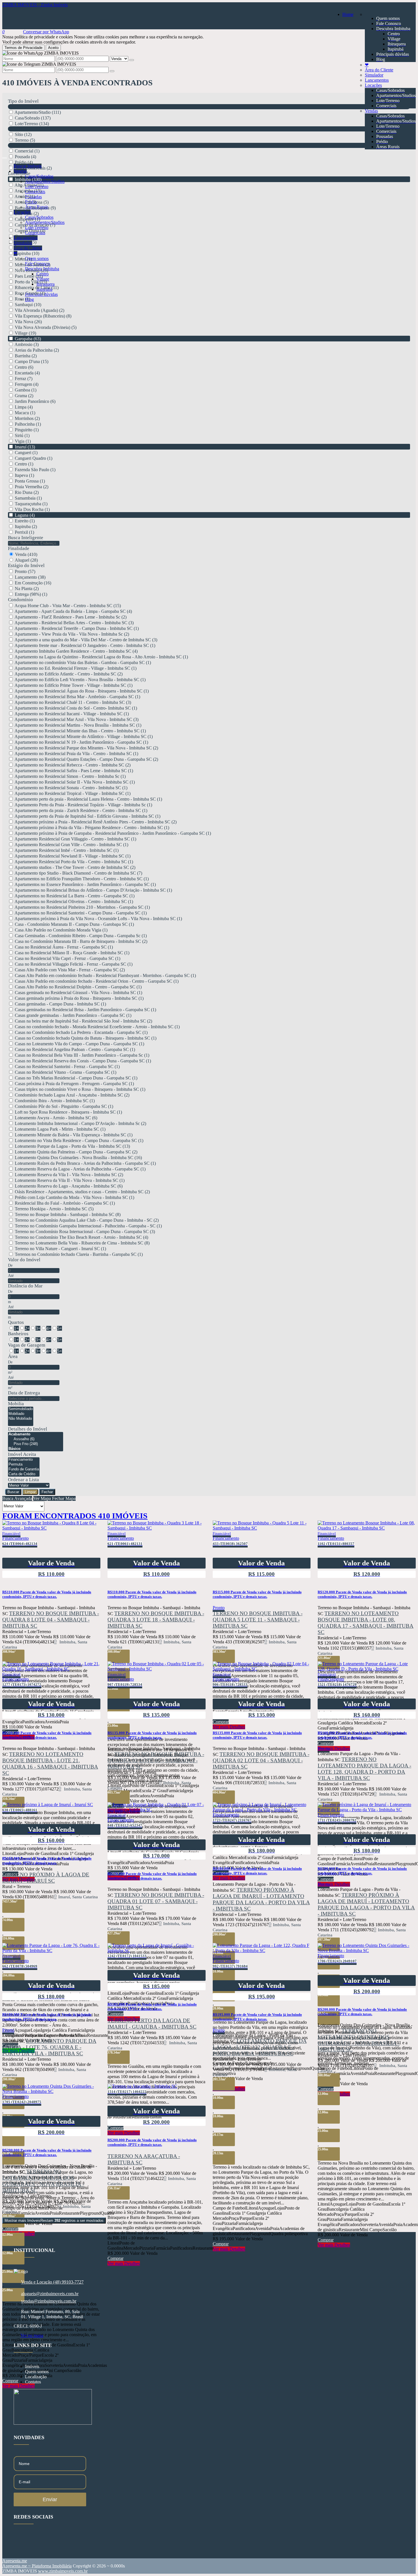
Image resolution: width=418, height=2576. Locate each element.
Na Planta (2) (27, 589)
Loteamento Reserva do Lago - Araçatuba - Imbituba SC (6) (69, 1186)
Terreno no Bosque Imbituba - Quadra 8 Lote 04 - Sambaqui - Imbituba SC (51, 1620)
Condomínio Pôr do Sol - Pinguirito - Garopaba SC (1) (64, 1106)
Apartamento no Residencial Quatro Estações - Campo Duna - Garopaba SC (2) (86, 759)
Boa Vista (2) (27, 214)
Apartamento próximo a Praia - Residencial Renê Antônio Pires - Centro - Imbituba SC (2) (96, 822)
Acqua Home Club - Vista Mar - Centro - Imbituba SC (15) (68, 606)
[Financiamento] (24, 1460)
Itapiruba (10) (27, 253)
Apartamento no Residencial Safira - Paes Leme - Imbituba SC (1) (74, 771)
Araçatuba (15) (28, 191)
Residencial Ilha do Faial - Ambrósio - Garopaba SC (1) (65, 1203)
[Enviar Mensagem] (112, 71)
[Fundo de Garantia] (24, 1469)
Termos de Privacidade (23, 48)
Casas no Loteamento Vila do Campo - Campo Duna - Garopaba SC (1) (79, 1044)
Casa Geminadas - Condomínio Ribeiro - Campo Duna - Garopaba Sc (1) (81, 936)
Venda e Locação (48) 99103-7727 (52, 2282)
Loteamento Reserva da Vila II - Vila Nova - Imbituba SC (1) (70, 1180)
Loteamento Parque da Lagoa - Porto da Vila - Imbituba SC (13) (72, 1146)
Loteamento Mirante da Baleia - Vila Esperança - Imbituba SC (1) (74, 1135)
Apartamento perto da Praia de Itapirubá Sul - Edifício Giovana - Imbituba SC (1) (87, 816)
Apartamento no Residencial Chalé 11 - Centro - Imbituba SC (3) (73, 702)
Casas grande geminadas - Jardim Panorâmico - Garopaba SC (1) (73, 1015)
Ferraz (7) (24, 379)
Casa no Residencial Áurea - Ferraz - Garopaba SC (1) (64, 947)
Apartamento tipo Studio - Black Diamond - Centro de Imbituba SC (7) (78, 873)
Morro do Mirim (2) (33, 265)
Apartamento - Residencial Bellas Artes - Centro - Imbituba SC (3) (74, 623)
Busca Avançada (17, 1498)
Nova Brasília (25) (31, 270)
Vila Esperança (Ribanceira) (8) (43, 316)
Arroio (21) (25, 196)
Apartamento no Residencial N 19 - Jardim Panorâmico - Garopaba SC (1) (81, 742)
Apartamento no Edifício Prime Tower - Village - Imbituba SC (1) (74, 685)
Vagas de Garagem (27, 1345)
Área (13, 1356)
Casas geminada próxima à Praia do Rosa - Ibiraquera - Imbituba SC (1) (79, 998)
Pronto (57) (25, 571)
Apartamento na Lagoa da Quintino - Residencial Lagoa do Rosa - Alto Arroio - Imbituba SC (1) (101, 657)
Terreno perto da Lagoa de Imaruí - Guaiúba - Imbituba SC (152, 2024)
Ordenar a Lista (23, 1480)
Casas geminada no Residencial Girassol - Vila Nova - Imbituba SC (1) (78, 993)
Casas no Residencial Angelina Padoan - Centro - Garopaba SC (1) (75, 1049)
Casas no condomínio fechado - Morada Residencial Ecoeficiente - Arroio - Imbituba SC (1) (97, 1027)
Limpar (30, 1492)
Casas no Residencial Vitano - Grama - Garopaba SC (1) (66, 1072)
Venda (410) (26, 554)
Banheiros (18, 1334)
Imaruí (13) (25, 447)
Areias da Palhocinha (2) (37, 350)
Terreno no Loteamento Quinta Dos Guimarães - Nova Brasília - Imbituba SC (359, 2040)
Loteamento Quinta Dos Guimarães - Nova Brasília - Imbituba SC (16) (78, 1158)
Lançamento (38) (30, 577)
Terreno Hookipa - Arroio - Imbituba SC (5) (54, 1209)
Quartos (16, 1322)
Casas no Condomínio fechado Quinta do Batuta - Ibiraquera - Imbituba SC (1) (86, 1038)
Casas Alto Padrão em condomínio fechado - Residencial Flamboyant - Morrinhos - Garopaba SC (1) (105, 975)
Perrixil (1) (24, 532)
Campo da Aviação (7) (35, 225)
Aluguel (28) (26, 560)
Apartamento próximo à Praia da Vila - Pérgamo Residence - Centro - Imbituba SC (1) (92, 828)
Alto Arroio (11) (29, 185)
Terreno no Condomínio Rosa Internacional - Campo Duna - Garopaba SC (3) (85, 1232)
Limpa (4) (24, 407)
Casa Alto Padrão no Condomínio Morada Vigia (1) (61, 930)
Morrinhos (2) (27, 418)
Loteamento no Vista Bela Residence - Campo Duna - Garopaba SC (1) (79, 1140)
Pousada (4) (25, 157)
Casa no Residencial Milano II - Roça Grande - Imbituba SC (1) (72, 953)
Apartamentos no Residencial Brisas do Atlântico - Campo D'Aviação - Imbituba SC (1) (93, 890)
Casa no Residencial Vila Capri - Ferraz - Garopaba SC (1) (68, 958)
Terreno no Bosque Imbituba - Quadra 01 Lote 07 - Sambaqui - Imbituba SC (156, 1901)
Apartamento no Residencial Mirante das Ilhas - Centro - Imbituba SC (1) (80, 731)
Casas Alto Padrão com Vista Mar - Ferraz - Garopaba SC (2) (70, 970)
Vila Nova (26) (28, 322)
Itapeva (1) (24, 475)
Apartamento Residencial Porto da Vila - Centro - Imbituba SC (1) (74, 862)
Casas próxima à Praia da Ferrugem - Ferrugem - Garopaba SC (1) (74, 1084)
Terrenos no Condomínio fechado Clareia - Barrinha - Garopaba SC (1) (79, 1254)
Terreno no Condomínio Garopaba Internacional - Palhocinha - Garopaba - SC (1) (88, 1226)
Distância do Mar (25, 1286)
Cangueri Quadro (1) (34, 458)
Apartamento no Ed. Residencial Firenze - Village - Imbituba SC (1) (75, 668)
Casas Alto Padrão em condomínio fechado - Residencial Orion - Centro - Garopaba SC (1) (97, 981)
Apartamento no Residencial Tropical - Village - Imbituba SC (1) (73, 793)
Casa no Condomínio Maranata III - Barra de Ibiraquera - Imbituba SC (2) (81, 941)
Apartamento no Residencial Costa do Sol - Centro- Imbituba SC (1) (76, 708)
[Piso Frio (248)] (36, 1444)
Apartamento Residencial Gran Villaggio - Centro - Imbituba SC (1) (75, 839)
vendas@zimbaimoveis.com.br (49, 2301)
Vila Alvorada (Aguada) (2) (40, 310)
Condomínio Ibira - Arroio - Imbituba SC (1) (55, 1101)
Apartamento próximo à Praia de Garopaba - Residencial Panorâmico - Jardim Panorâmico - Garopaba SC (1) (113, 833)
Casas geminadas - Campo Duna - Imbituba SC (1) (60, 1004)
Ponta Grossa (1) (30, 481)
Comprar (221, 2244)
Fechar (47, 1492)
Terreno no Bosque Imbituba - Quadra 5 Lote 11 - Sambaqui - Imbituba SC (258, 1620)
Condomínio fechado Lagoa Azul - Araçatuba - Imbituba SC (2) (72, 1095)
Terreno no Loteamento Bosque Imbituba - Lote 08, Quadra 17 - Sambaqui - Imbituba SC (366, 1623)
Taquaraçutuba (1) (31, 504)
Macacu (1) (25, 413)
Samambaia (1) (28, 498)
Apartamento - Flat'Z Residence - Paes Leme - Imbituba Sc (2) (71, 617)
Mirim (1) (23, 259)
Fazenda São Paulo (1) (35, 470)
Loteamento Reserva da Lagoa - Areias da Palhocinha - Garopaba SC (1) (80, 1169)
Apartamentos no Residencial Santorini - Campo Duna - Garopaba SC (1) (81, 913)
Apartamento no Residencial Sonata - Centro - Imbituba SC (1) (71, 788)
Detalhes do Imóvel (28, 1429)
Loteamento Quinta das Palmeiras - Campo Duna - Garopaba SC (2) (76, 1152)
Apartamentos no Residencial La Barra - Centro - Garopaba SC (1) (75, 896)
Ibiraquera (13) (28, 248)
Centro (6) (24, 367)
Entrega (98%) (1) (31, 594)
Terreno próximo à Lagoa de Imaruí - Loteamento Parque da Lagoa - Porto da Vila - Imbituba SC (261, 1899)
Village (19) (25, 333)
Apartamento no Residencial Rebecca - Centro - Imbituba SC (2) (73, 765)
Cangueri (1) (26, 453)
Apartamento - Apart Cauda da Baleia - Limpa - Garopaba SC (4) (73, 611)
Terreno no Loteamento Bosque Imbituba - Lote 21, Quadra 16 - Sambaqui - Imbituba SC (50, 1764)
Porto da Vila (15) (31, 282)
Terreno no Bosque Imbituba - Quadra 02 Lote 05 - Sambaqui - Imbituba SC (156, 1760)
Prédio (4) (24, 162)
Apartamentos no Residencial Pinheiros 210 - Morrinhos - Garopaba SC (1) (82, 907)
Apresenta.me (15, 2561)
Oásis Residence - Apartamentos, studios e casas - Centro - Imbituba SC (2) (82, 1192)
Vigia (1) (23, 441)
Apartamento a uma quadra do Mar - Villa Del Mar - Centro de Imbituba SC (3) (86, 640)
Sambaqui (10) (28, 305)
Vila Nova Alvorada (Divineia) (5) (46, 327)
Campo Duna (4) (30, 231)
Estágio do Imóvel (26, 565)
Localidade (19, 173)
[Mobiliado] (21, 1414)
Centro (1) (24, 464)
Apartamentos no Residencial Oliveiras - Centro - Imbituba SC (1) (74, 901)
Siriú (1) (22, 435)
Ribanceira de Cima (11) (37, 288)
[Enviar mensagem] (132, 60)
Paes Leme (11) (29, 276)
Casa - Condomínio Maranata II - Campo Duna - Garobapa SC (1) (74, 924)
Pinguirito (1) (27, 430)
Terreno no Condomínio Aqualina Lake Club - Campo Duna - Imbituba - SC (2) (87, 1220)
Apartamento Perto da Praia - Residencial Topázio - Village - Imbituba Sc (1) (83, 805)
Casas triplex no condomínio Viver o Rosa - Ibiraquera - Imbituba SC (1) (80, 1089)
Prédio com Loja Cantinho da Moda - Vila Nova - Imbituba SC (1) (75, 1197)
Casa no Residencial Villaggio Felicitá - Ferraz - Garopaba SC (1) (74, 964)
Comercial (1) (27, 151)
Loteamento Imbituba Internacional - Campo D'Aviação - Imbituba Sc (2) (80, 1123)
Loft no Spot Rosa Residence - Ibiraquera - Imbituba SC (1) (68, 1112)
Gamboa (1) (26, 390)
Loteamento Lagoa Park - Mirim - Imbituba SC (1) (60, 1129)
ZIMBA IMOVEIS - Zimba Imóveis (35, 5)
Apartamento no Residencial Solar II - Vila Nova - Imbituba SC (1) (75, 782)
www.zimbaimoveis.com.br (63, 2571)
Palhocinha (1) (28, 424)
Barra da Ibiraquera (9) (35, 208)
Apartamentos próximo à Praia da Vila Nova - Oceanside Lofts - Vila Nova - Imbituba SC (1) (98, 919)
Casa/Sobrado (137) (33, 118)
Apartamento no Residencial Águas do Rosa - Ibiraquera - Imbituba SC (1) (82, 691)
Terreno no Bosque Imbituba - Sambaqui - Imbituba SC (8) (68, 1214)
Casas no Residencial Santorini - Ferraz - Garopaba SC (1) (67, 1067)
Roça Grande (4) (30, 293)
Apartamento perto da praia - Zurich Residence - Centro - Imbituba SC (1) (81, 810)
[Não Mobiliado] (21, 1419)
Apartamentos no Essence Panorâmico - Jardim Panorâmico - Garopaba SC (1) (85, 884)
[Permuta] (24, 1465)
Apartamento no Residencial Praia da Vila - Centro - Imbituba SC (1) (76, 754)
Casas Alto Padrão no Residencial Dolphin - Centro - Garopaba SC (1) (78, 987)
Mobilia (16, 1404)
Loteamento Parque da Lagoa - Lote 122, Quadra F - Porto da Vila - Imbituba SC (260, 2047)
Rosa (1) (22, 299)
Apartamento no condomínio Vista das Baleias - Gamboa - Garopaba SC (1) (83, 662)
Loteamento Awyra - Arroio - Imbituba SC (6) (56, 1118)
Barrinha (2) (26, 356)
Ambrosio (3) (27, 344)
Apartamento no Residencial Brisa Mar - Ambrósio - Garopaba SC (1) (77, 697)
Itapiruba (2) (26, 526)
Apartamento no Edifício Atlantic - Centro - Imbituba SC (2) (69, 674)
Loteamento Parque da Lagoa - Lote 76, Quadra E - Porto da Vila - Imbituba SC (49, 2047)
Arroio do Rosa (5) (32, 202)
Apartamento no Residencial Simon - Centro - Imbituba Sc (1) (70, 776)
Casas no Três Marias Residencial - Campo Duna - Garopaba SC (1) (76, 1078)
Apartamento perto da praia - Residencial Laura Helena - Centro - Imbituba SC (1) (88, 799)
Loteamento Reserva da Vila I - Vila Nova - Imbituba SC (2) (69, 1175)
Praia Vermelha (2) (32, 487)
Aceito (53, 48)
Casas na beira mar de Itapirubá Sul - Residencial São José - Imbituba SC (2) (83, 1021)
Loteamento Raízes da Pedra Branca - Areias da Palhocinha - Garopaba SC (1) (85, 1163)
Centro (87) (25, 236)
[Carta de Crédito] (24, 1474)
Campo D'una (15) (32, 361)
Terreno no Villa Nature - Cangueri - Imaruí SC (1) (60, 1249)
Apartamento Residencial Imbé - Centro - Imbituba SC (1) (67, 850)
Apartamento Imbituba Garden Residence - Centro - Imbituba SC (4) (76, 651)
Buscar (13, 1492)
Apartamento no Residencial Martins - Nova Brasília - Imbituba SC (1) (78, 725)
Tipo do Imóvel (23, 101)
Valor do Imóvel (24, 1260)
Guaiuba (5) (26, 242)
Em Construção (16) (33, 583)
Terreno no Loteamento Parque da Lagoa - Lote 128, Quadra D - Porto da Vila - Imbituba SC (364, 1769)
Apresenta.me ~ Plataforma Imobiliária (37, 2566)
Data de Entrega (24, 1393)
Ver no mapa (32, 2335)
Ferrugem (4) (27, 384)
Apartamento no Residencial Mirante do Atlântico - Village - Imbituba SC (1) (84, 736)
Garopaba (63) (28, 339)
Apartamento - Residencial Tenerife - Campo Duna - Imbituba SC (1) (77, 628)
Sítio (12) (23, 134)
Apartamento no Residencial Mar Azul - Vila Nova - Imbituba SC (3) (76, 719)
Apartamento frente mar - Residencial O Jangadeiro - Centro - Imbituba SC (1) (85, 645)
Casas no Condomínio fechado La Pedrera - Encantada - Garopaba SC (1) (81, 1032)
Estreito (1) (25, 521)
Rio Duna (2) (27, 492)
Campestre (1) (27, 219)
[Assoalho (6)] (36, 1439)
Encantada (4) (27, 373)
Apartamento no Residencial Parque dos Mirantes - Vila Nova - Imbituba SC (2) (86, 748)
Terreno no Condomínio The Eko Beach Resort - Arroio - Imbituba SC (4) (81, 1237)
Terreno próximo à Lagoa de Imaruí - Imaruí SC (46, 1878)
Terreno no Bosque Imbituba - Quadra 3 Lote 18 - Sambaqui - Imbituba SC (156, 1620)
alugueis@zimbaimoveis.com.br (50, 2294)
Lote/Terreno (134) (32, 124)
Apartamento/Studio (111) (38, 112)
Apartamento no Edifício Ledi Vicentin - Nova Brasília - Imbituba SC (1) (80, 680)
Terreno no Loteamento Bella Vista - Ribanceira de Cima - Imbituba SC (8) (82, 1243)
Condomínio (20, 600)
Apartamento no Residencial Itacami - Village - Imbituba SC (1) (72, 714)
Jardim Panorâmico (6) (35, 401)
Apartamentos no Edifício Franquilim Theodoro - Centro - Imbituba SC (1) (82, 879)
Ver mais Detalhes (229, 2249)
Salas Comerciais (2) (33, 168)
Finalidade (19, 548)
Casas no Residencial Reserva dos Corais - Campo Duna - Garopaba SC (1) (83, 1061)
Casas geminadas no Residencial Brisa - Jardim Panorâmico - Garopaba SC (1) (85, 1010)
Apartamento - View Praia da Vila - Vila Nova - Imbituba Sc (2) (72, 634)
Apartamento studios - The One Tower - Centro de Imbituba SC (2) (75, 867)
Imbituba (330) (28, 179)
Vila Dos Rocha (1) (32, 509)
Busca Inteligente (26, 538)
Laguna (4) (25, 515)
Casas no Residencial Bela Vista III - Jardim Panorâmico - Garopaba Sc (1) (82, 1055)
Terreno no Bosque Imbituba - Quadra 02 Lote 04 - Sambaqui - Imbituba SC (261, 1760)
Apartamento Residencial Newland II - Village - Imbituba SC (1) (73, 856)
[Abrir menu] (5, 156)
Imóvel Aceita (22, 1454)
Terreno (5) (25, 140)
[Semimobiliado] (21, 1409)
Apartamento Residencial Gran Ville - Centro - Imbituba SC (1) (71, 845)
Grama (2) (24, 396)
